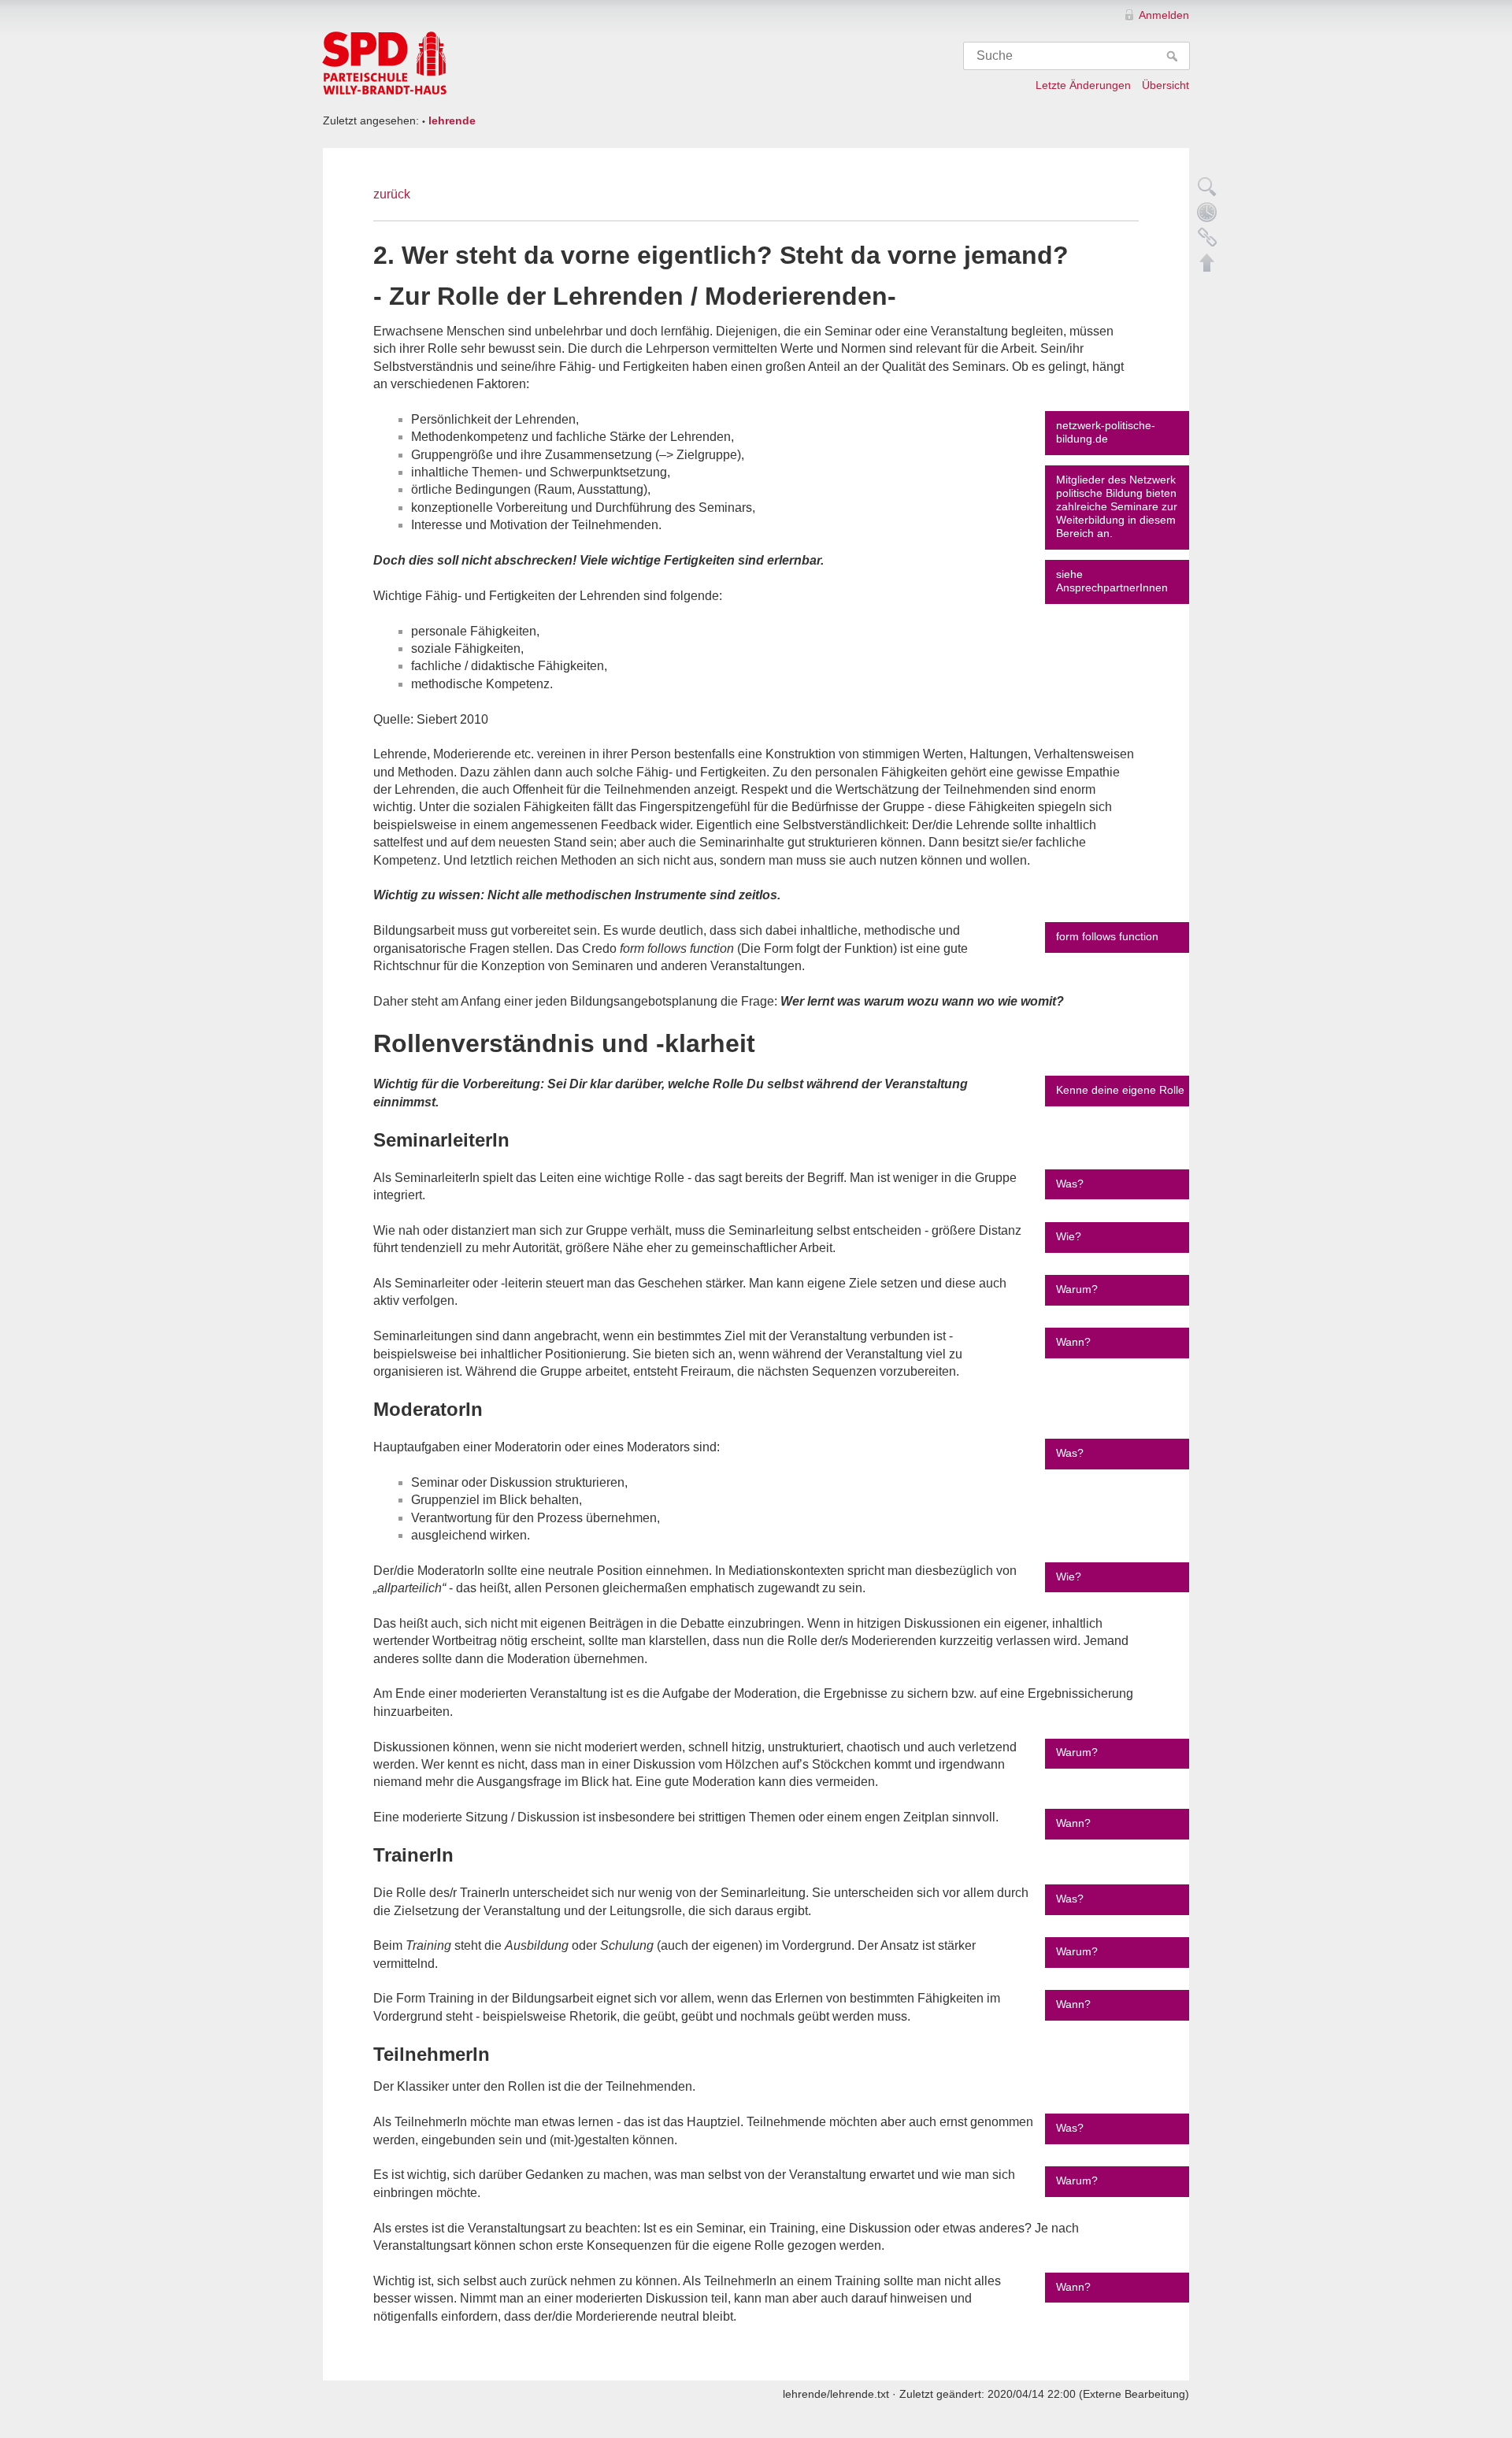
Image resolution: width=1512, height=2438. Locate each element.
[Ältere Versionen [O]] (1207, 212)
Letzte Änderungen (1083, 85)
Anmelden (1164, 15)
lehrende (452, 120)
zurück (392, 194)
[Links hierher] (1207, 237)
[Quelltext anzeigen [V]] (1207, 187)
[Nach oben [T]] (1207, 262)
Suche (1174, 56)
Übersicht (1165, 85)
